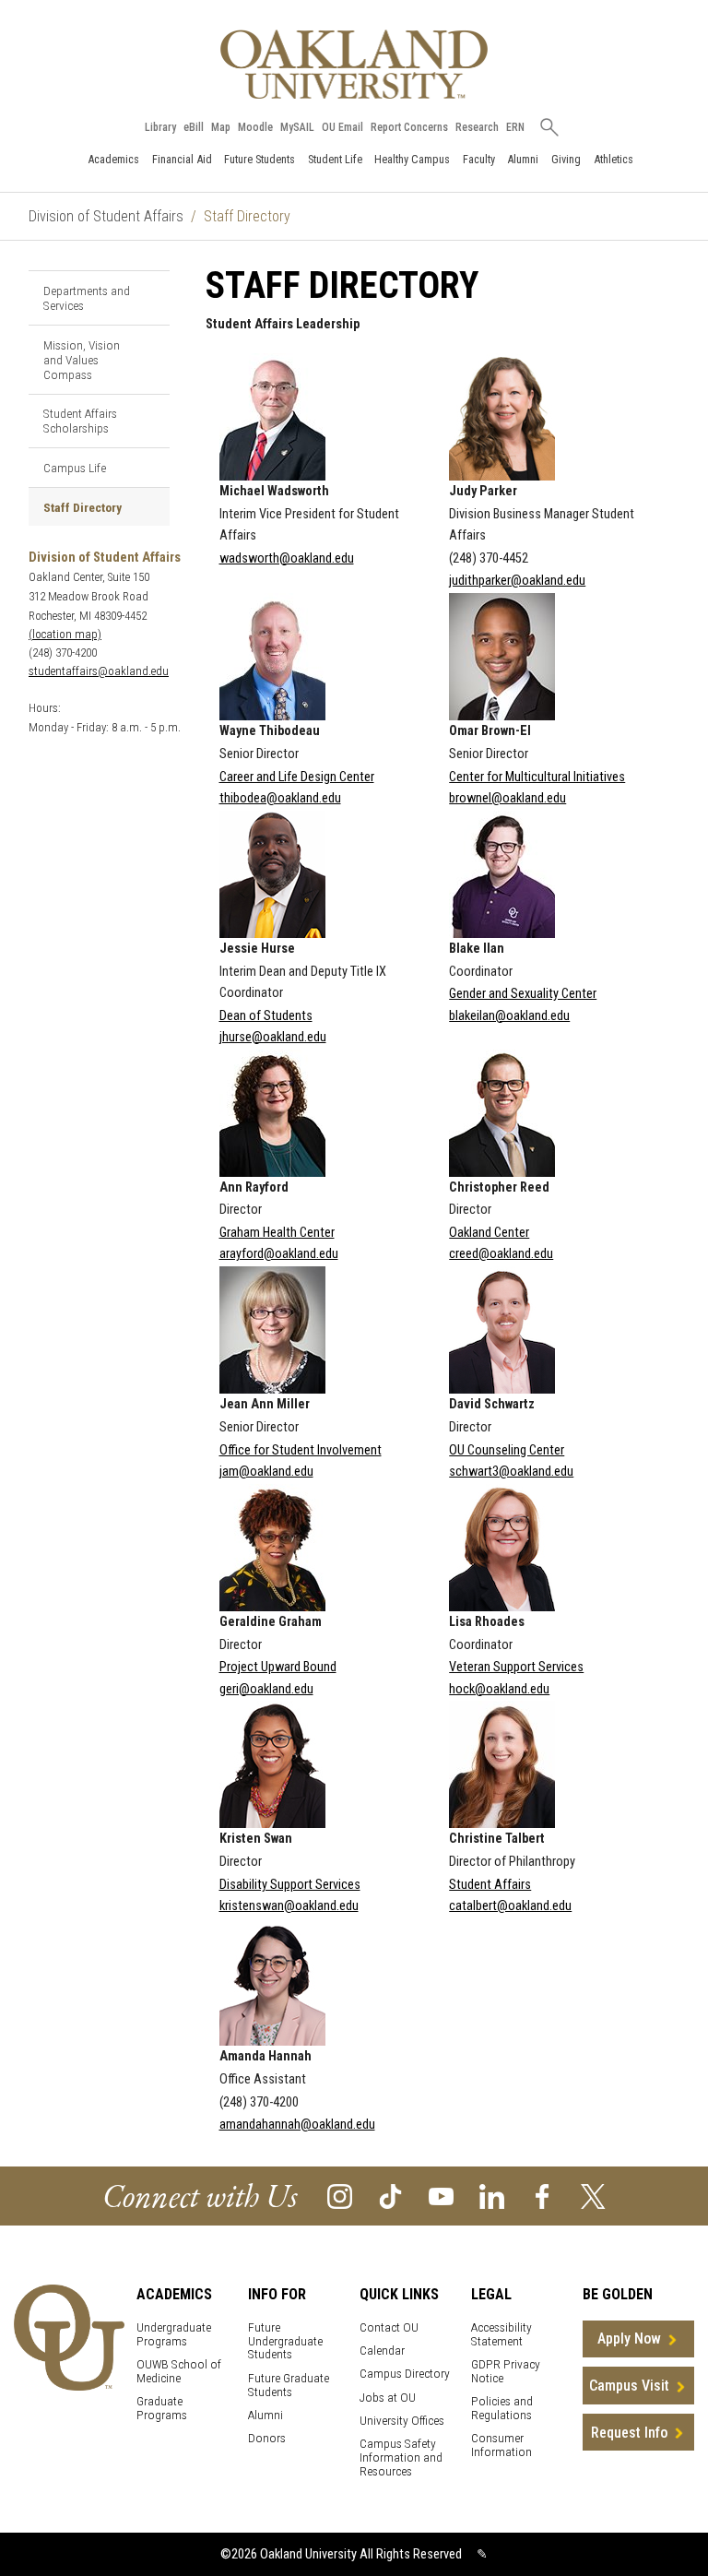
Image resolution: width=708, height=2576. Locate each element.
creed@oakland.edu (501, 1254)
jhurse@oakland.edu (273, 1037)
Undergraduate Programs (174, 2334)
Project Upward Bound (278, 1667)
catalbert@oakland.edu (510, 1906)
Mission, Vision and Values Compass (82, 360)
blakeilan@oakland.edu (509, 1016)
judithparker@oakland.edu (517, 581)
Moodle (255, 127)
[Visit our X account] (593, 2195)
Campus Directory (405, 2374)
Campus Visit (629, 2386)
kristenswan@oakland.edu (289, 1906)
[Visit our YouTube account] (441, 2195)
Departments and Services (87, 298)
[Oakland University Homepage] (354, 64)
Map (221, 127)
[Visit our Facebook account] (543, 2195)
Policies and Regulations (502, 2408)
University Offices (402, 2421)
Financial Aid (182, 159)
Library (160, 127)
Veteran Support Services (516, 1667)
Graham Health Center (277, 1233)
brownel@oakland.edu (507, 798)
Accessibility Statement (501, 2334)
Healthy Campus (412, 159)
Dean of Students (266, 1016)
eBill (194, 127)
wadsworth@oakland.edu (287, 558)
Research (477, 127)
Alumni (523, 159)
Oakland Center (489, 1233)
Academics (113, 159)
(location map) (65, 634)
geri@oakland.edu (266, 1689)
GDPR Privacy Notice (506, 2371)
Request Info (629, 2433)
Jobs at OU (388, 2398)
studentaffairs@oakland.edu (99, 671)
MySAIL (297, 127)
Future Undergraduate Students (285, 2341)
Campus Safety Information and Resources (401, 2457)
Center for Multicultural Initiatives (537, 777)
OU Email (342, 127)
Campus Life (75, 468)
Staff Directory (83, 507)
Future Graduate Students (289, 2385)
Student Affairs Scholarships (80, 421)
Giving (566, 159)
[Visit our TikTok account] (390, 2195)
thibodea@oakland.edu (280, 798)
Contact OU (389, 2327)
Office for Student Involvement (301, 1450)
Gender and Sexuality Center (523, 994)
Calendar (382, 2350)
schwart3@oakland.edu (511, 1472)
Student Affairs (490, 1885)
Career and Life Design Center (297, 777)
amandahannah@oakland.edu (297, 2125)
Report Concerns (409, 127)
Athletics (614, 159)
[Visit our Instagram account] (340, 2195)
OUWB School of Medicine (179, 2371)
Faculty (479, 159)
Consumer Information (501, 2445)
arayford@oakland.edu (279, 1254)
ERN (515, 127)
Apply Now (629, 2339)
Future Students (260, 159)
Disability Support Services (290, 1885)
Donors (267, 2438)
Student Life (335, 159)
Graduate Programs (162, 2408)
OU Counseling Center (507, 1450)
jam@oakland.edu (266, 1472)
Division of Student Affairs (106, 216)
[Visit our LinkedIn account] (492, 2195)
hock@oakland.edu (499, 1689)
